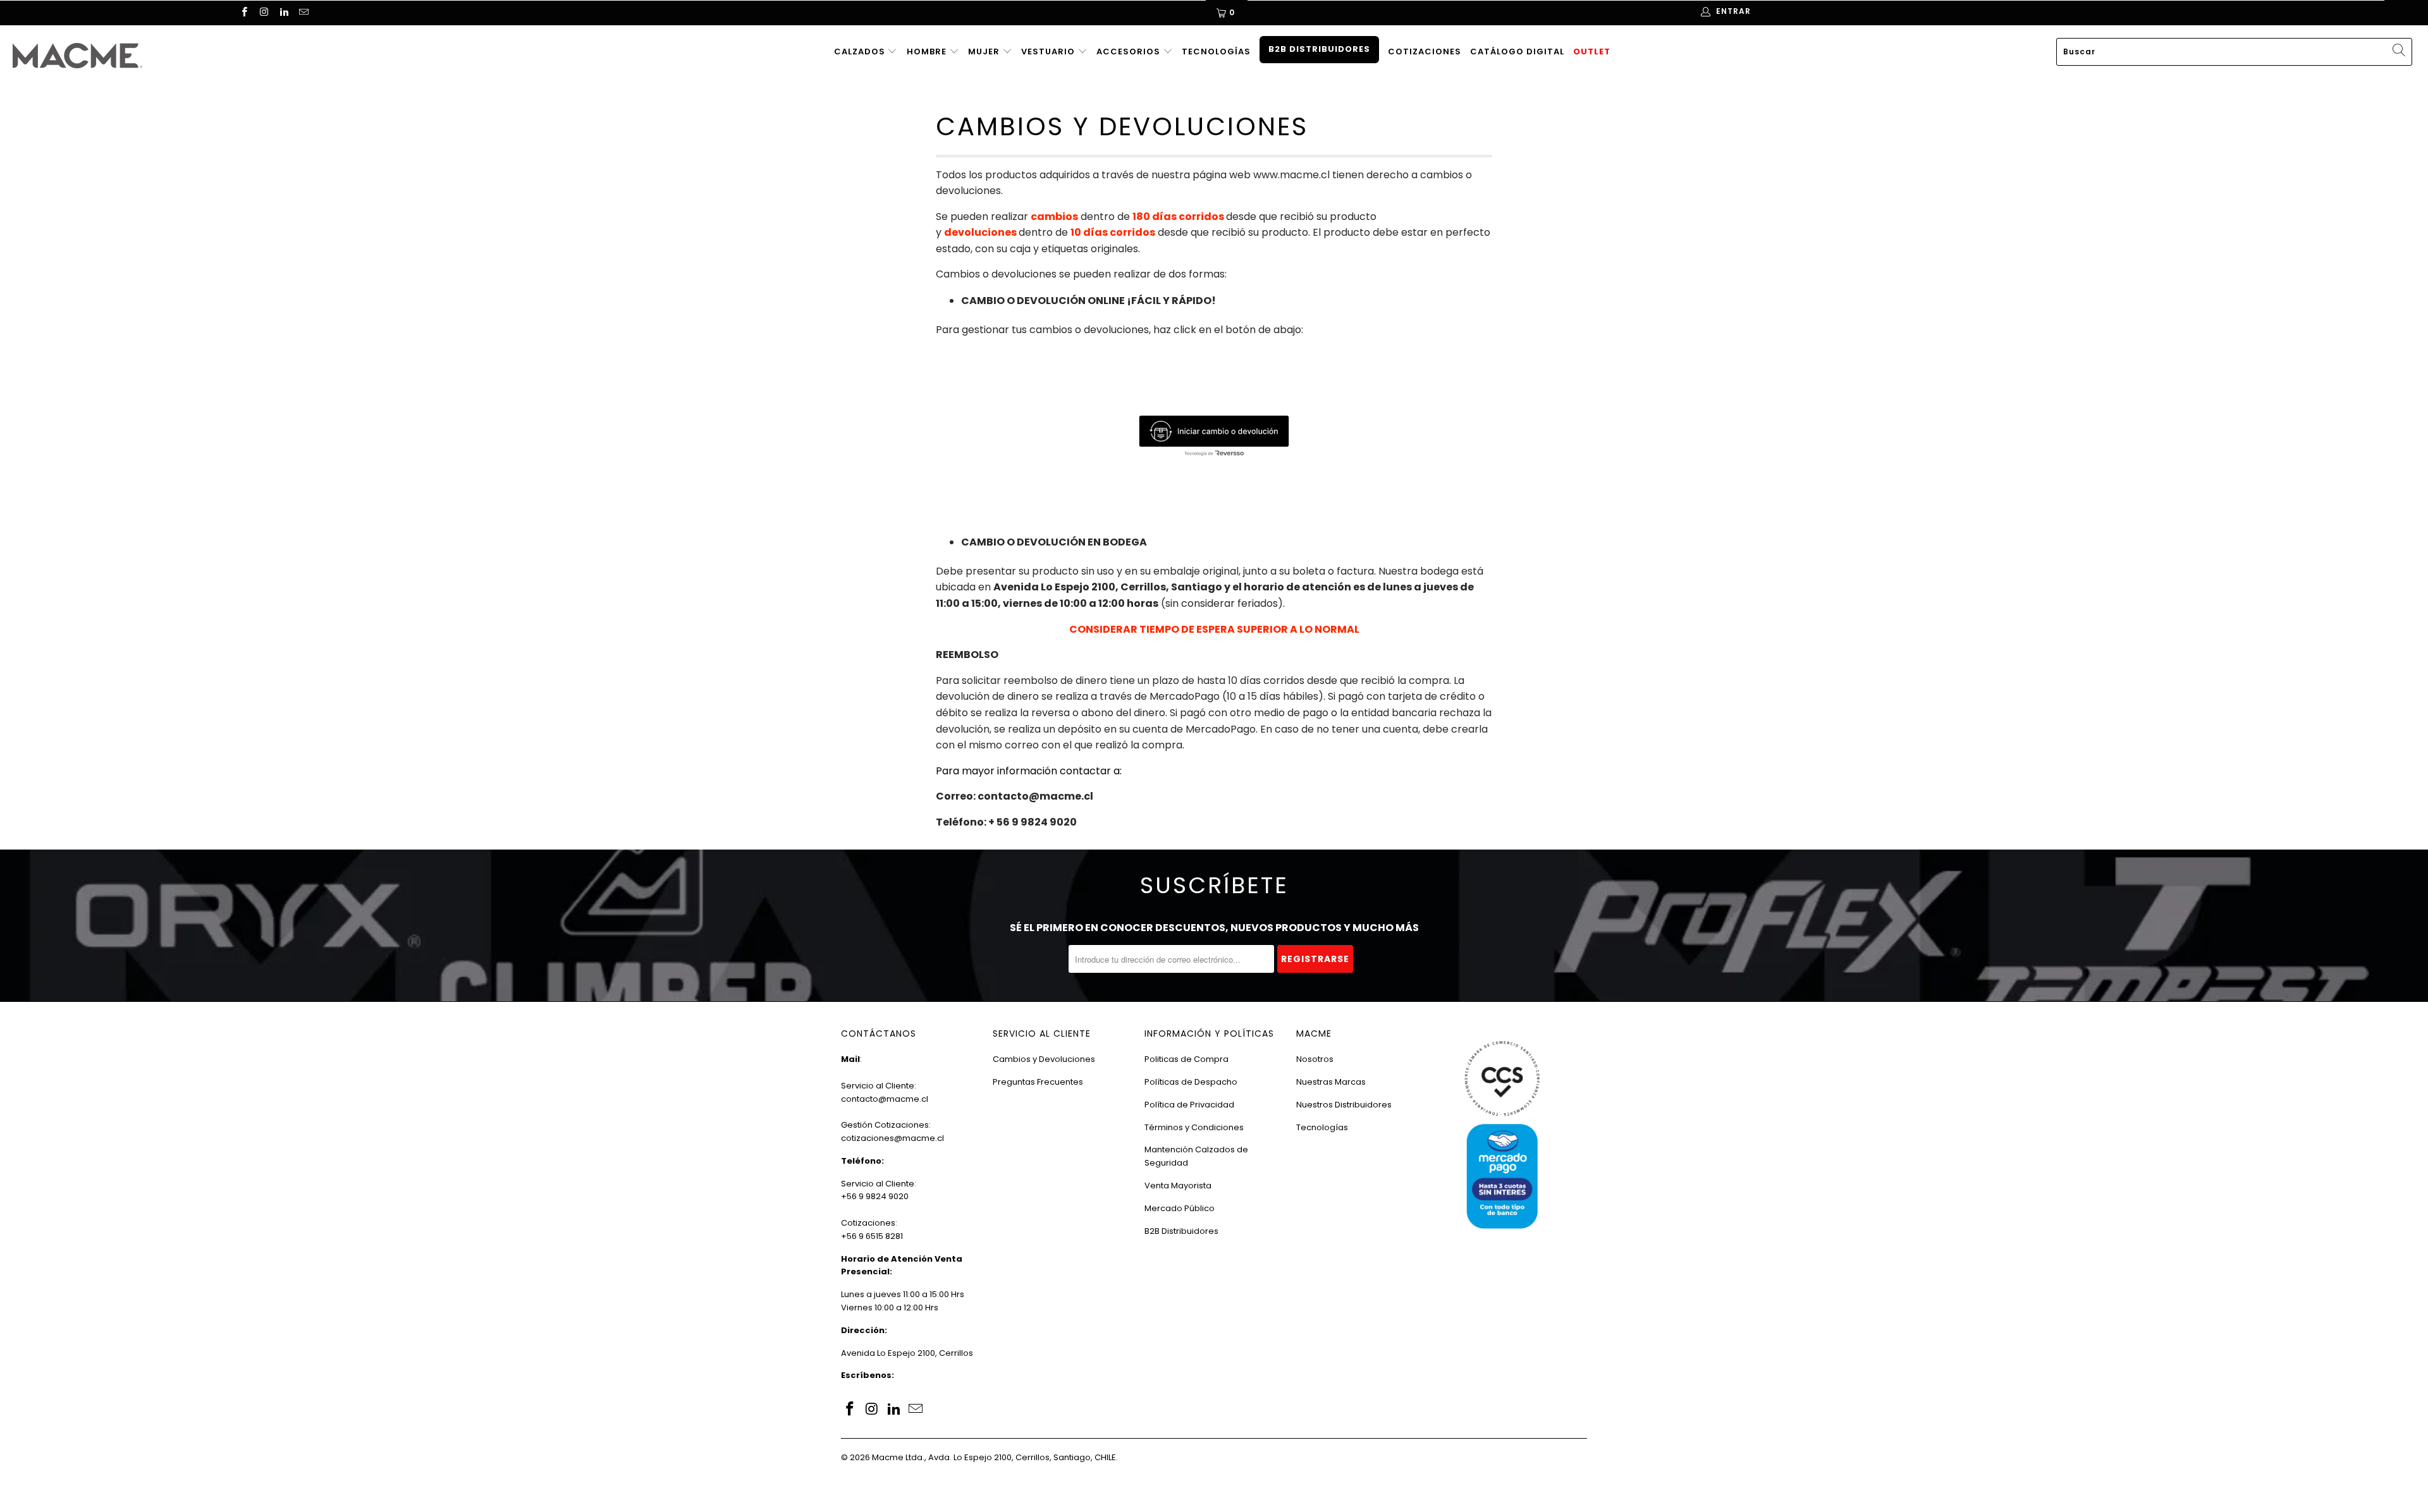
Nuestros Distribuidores (1344, 1105)
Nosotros (1315, 1059)
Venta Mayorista (1178, 1186)
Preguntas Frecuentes (1038, 1082)
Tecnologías (1216, 52)
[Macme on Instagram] (263, 13)
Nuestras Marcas (1331, 1082)
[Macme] (200, 56)
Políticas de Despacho (1191, 1082)
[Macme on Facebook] (244, 13)
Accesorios (1130, 52)
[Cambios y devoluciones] (1214, 436)
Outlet (1592, 52)
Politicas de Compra (1186, 1059)
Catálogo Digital (1517, 52)
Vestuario (1049, 52)
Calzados (861, 52)
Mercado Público (1180, 1208)
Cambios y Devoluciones (1044, 1059)
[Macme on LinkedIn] (284, 13)
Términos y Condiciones (1194, 1127)
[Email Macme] (303, 13)
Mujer (985, 52)
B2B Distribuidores (1319, 49)
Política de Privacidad (1189, 1105)
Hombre (928, 52)
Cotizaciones (1425, 52)
